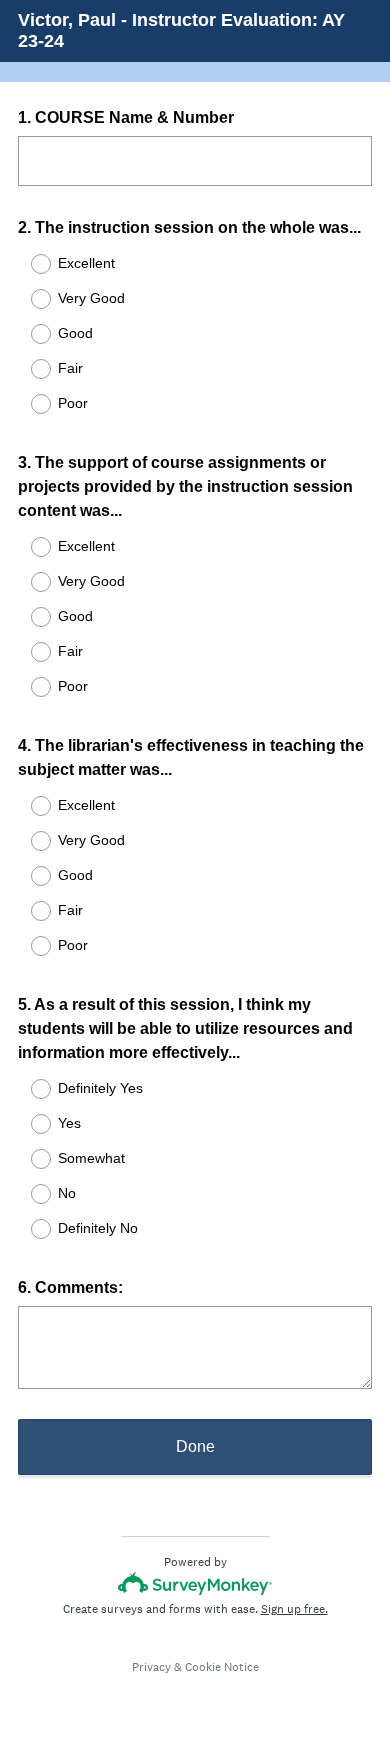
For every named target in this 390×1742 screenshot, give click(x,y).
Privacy (151, 1667)
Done (195, 1446)
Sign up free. (294, 1609)
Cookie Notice (222, 1667)
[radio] (28, 264)
